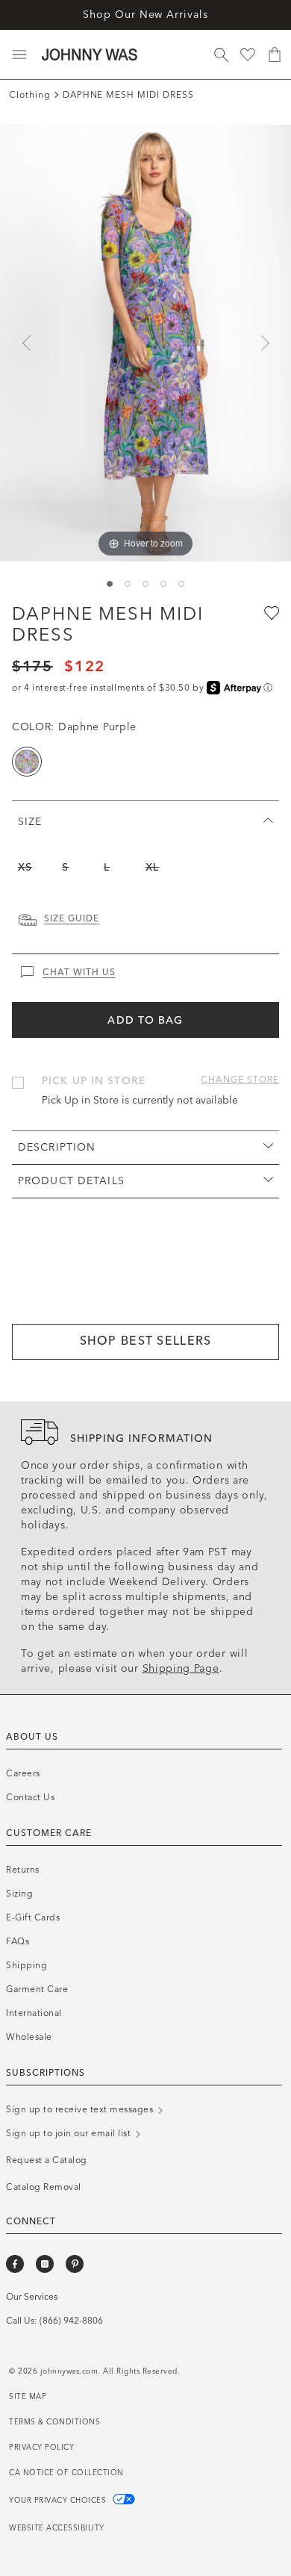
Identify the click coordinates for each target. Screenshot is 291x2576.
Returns (23, 1870)
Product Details (71, 1181)
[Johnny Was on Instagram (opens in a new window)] (45, 2264)
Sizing (19, 1894)
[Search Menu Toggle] (221, 55)
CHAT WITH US (79, 972)
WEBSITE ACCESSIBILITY (57, 2528)
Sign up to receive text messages (81, 2109)
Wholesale (29, 2037)
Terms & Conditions (54, 2422)
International (34, 2013)
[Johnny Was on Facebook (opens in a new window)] (15, 2264)
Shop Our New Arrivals (145, 15)
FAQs (18, 1941)
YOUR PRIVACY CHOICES (59, 2501)
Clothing (30, 95)
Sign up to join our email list (70, 2133)
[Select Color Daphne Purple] (27, 762)
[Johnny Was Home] (90, 55)
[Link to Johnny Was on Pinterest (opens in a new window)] (75, 2264)
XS (25, 867)
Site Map (28, 2397)
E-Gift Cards (33, 1917)
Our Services (32, 2297)
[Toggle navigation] (19, 55)
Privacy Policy (41, 2448)
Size (30, 822)
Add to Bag (145, 1020)
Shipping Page (181, 1668)
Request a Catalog (47, 2160)
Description (57, 1147)
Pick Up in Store (94, 1081)
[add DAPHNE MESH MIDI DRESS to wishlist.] (270, 612)
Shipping (26, 1965)
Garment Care (37, 1989)
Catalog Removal (44, 2187)
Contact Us (30, 1797)
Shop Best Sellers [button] (146, 1341)
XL (152, 867)
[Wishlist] (248, 55)
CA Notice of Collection (66, 2473)
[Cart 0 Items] (275, 55)
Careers (23, 1773)
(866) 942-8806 (71, 2321)
